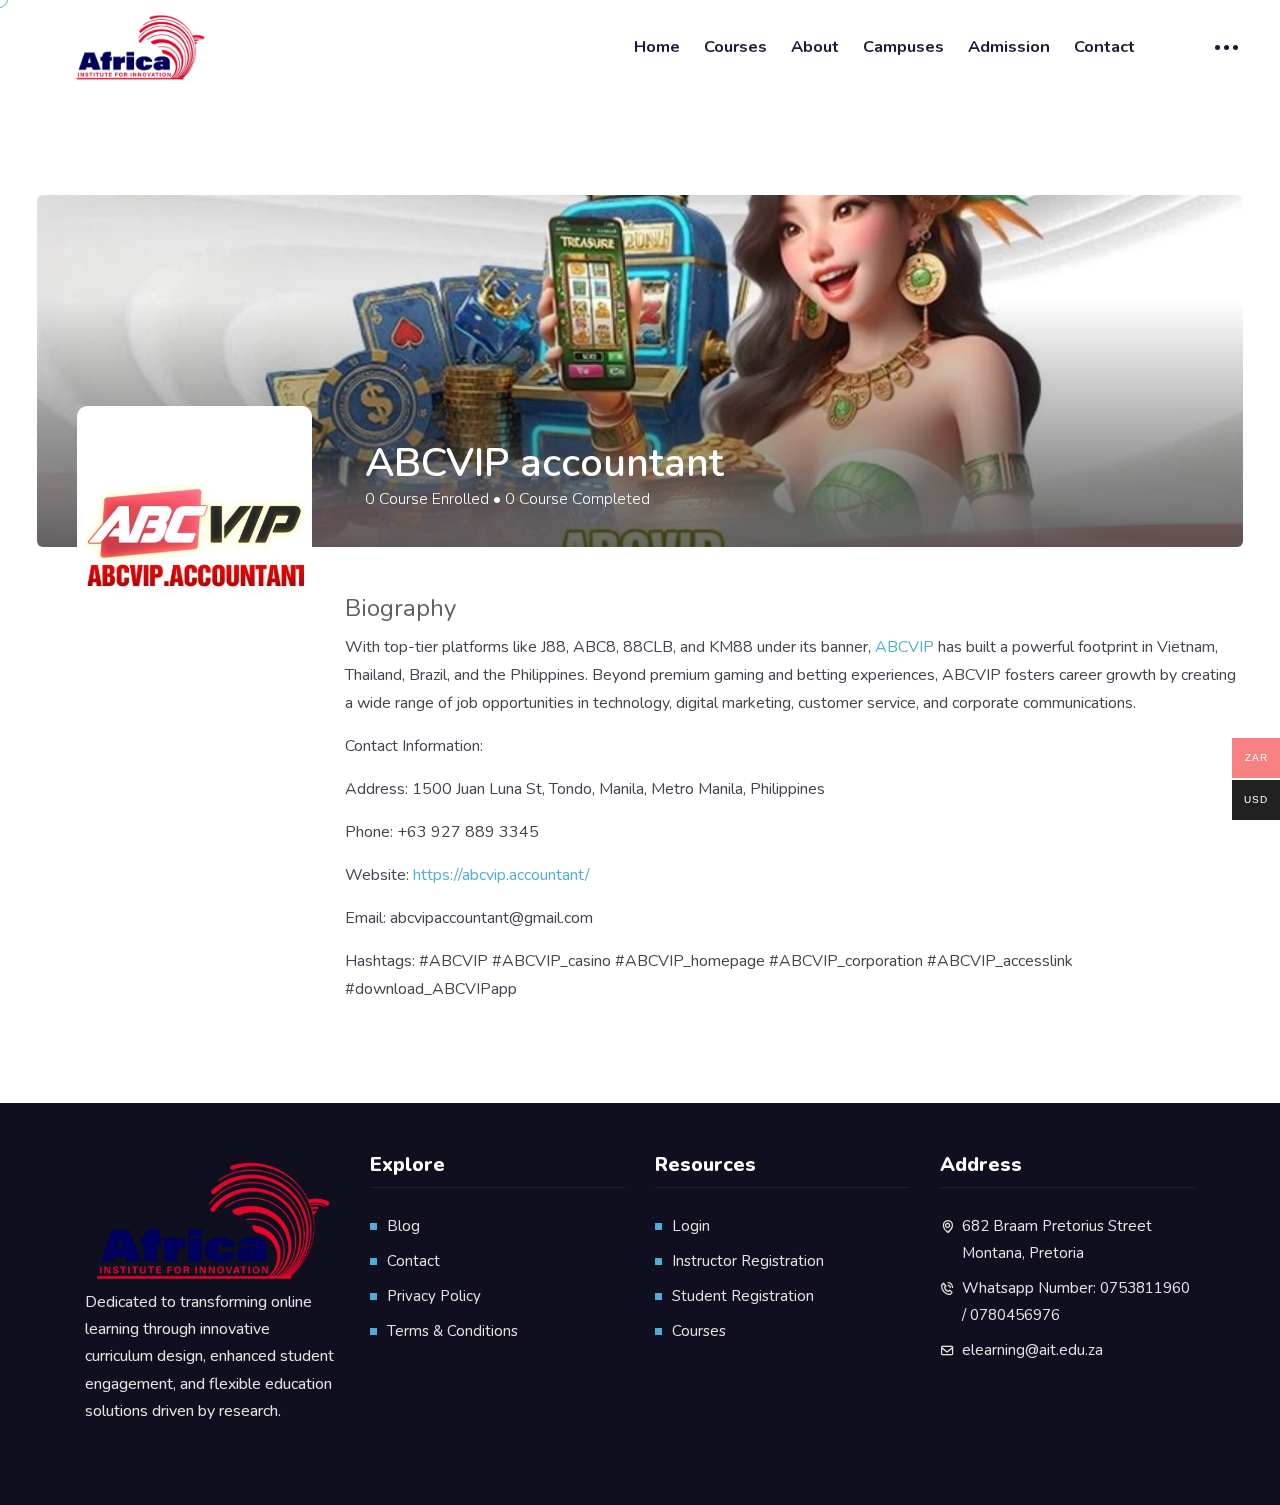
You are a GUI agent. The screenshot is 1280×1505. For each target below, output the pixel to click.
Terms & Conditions (452, 1331)
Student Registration (743, 1296)
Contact (1104, 46)
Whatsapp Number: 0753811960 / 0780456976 (1076, 1301)
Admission (1009, 46)
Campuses (903, 46)
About (815, 46)
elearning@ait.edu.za (1032, 1350)
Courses (735, 46)
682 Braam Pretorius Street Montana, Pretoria (1057, 1239)
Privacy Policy (434, 1296)
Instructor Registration (748, 1261)
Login (691, 1226)
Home (657, 46)
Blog (403, 1226)
